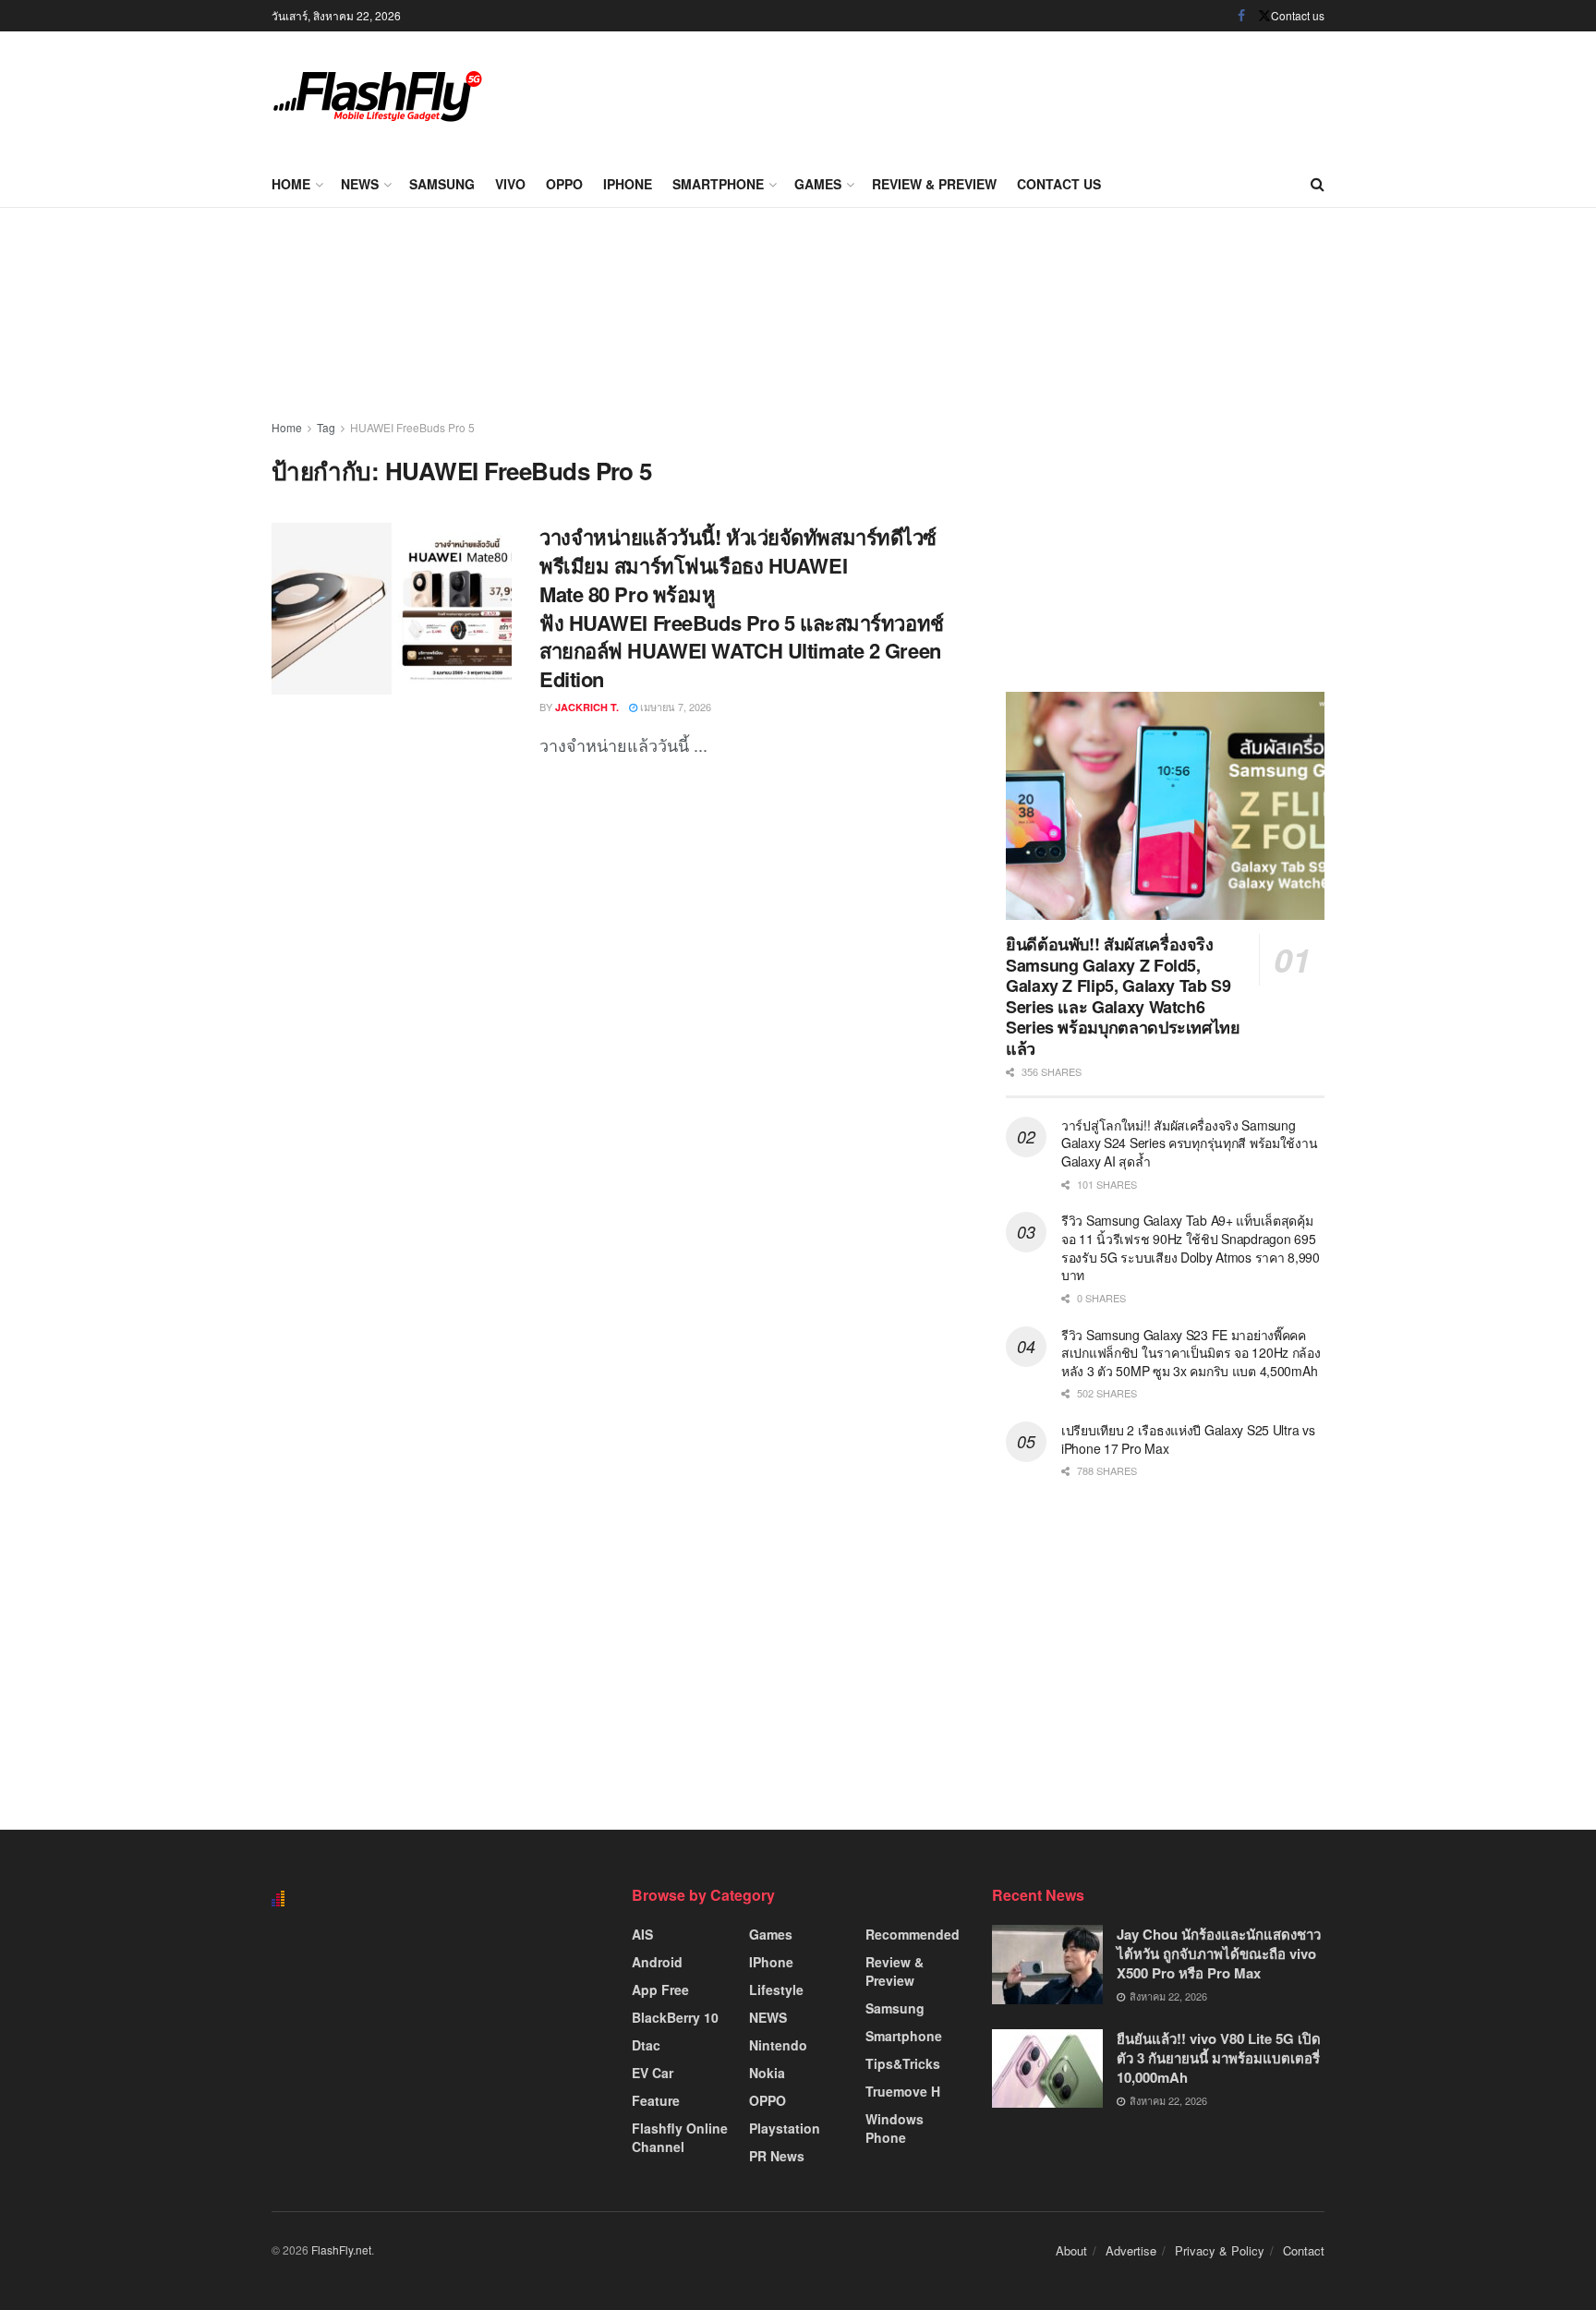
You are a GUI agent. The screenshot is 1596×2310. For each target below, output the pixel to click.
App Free (660, 1990)
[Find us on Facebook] (1241, 16)
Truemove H (903, 2091)
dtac (646, 2045)
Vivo (510, 184)
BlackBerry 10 (675, 2017)
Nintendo (778, 2045)
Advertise (1131, 2250)
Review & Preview (934, 184)
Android (657, 1962)
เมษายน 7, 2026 (674, 707)
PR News (777, 2156)
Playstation (785, 2128)
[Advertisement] (988, 92)
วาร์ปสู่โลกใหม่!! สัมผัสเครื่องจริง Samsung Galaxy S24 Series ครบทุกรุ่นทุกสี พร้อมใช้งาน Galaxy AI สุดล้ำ (1189, 1143)
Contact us (1298, 15)
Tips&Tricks (903, 2063)
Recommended (913, 1934)
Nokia (767, 2073)
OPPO (564, 184)
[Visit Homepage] (378, 96)
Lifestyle (776, 1990)
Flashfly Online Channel (680, 2137)
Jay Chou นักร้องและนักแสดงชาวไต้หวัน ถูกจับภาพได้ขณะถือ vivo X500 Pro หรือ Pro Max (1219, 1953)
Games (818, 184)
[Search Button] (1318, 184)
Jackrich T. (587, 707)
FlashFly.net (341, 2250)
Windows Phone (895, 2128)
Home (291, 184)
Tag (326, 427)
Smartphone (718, 184)
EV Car (653, 2073)
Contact (1304, 2250)
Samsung (442, 184)
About (1071, 2250)
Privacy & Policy (1220, 2250)
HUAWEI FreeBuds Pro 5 (412, 427)
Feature (656, 2100)
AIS (642, 1934)
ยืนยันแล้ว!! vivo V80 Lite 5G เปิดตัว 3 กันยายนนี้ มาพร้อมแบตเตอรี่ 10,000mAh (1219, 2058)
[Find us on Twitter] (1264, 16)
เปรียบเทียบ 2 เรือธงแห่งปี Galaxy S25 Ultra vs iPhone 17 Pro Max (1188, 1439)
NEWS (360, 184)
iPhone (628, 184)
